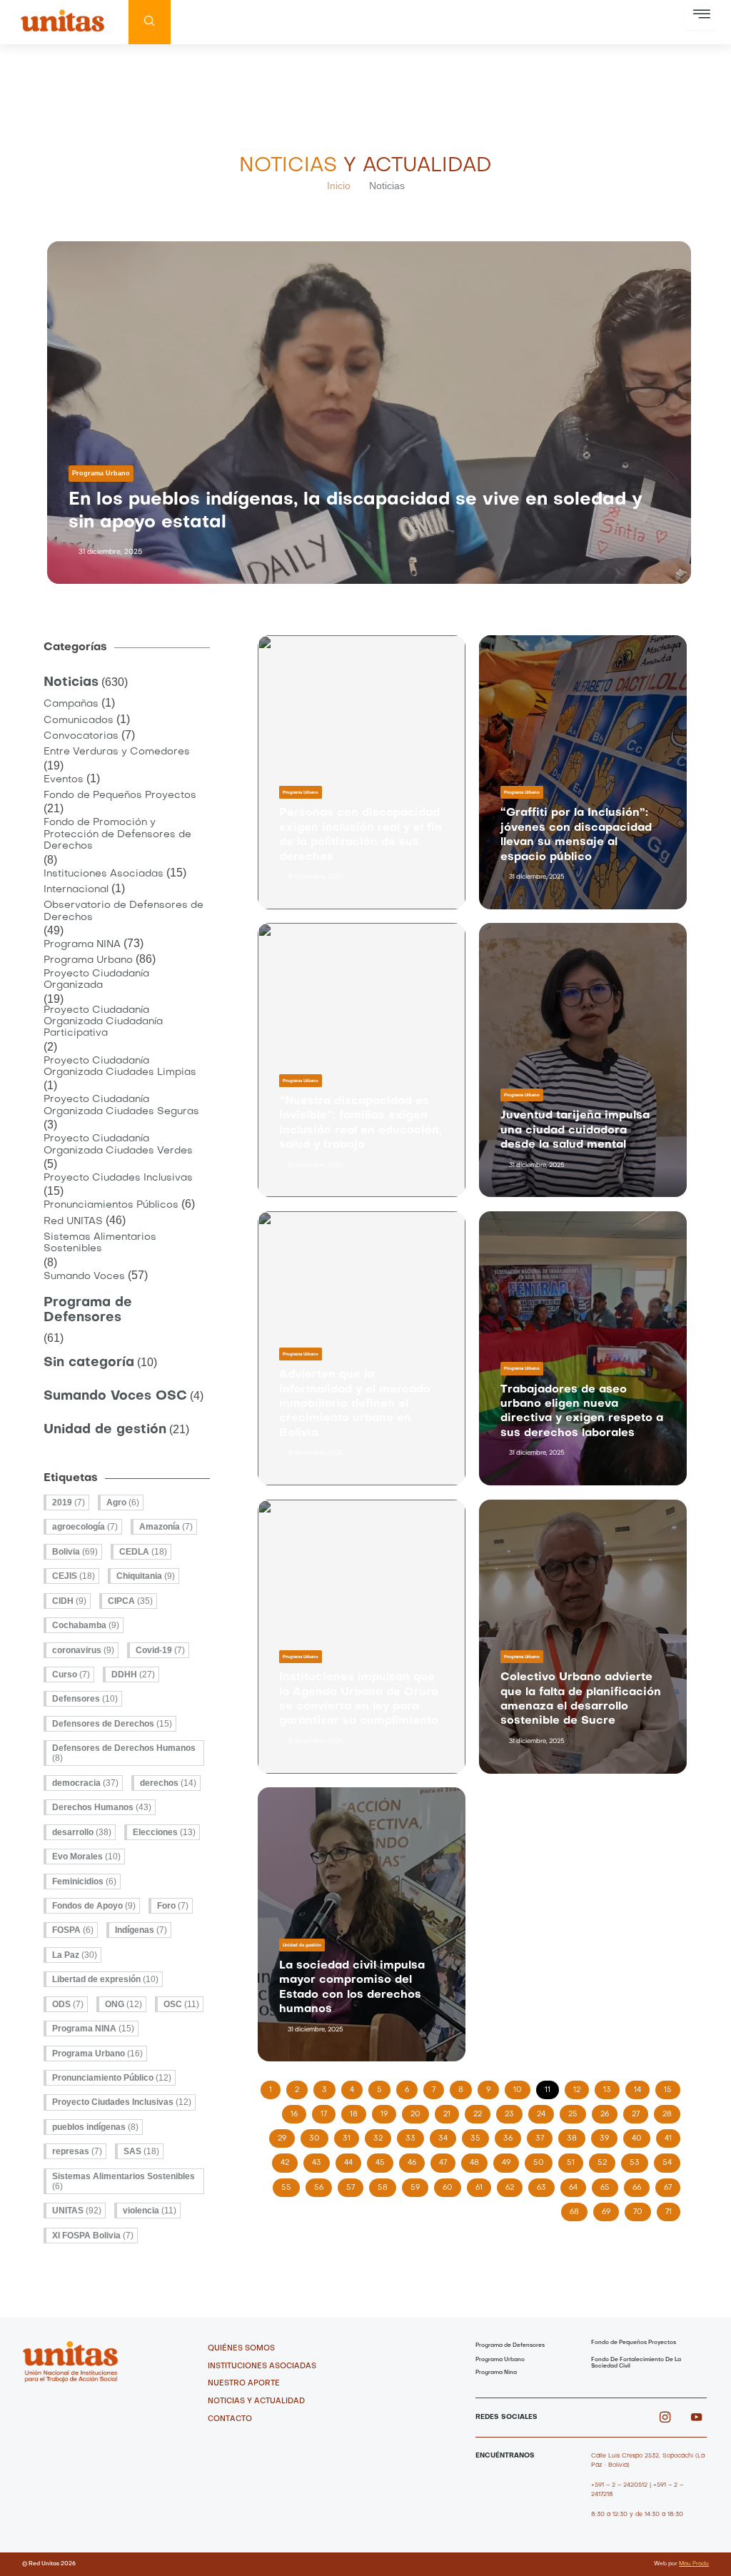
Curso (71, 1675)
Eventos (64, 780)
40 (641, 2136)
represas (77, 2151)
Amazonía (166, 1527)
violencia (150, 2211)
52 (606, 2160)
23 (513, 2111)
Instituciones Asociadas (104, 874)
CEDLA (143, 1552)
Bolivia (75, 1552)
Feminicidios (84, 1882)
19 (388, 2111)
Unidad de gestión (105, 1430)
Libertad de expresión (105, 1979)
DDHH (133, 1675)
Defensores (85, 1699)
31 (351, 2136)
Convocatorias (81, 736)
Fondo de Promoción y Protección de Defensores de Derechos (117, 834)
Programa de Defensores (88, 1310)
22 (482, 2111)
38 (576, 2136)
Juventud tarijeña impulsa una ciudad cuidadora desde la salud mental (575, 1130)
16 (298, 2111)
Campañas (71, 704)
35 (479, 2136)
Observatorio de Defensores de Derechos (123, 911)
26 (609, 2111)
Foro (173, 1906)
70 (642, 2209)
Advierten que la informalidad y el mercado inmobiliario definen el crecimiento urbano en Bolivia (355, 1404)
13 (611, 2087)
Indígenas (141, 1930)
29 (286, 2136)
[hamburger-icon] (701, 15)
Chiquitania (146, 1576)
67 (672, 2185)
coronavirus (83, 1650)
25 (577, 2111)
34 (447, 2136)
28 (671, 2111)
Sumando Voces (84, 1277)
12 (581, 2087)
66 (641, 2185)
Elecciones (164, 1832)
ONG (123, 2004)
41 (672, 2136)
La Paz (75, 1955)
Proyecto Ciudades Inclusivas (118, 1178)
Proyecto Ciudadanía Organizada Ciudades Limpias (120, 1067)
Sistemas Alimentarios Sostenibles (100, 1243)
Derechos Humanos (102, 1807)
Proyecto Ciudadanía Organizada (96, 980)
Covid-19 (160, 1650)
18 (358, 2111)
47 (447, 2160)
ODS (68, 2004)
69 (610, 2209)
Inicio (339, 186)
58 (387, 2185)
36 (512, 2136)
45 (384, 2160)
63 (545, 2185)
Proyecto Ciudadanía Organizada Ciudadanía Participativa (103, 1022)
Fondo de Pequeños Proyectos (120, 795)
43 (321, 2160)
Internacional (76, 890)
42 (289, 2160)
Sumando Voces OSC (115, 1396)
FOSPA (73, 1930)
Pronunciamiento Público (112, 2078)
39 (608, 2136)
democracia (85, 1783)
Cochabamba (86, 1625)
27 (640, 2111)
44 (352, 2160)
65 (609, 2185)
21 (451, 2111)
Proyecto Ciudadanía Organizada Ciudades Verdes (118, 1145)
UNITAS (77, 2211)
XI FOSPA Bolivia (93, 2236)
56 (323, 2185)
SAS (141, 2151)
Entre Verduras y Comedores (117, 752)
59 (419, 2185)
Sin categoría (89, 1363)
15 (672, 2087)
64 (577, 2185)
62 (514, 2185)
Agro (123, 1502)
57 (354, 2185)
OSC (181, 2004)
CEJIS (74, 1576)
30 (318, 2136)
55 (290, 2185)
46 (416, 2160)
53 (639, 2160)
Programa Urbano (101, 473)
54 (671, 2160)
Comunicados (79, 721)
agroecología (85, 1527)
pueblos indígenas (95, 2127)
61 (483, 2185)
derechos (168, 1783)
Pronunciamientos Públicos (111, 1205)
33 (414, 2136)
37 (544, 2136)
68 (578, 2209)
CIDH (69, 1601)
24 (545, 2111)
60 (452, 2185)
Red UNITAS (73, 1222)
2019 (69, 1502)
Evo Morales (86, 1857)
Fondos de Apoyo (94, 1906)
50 (543, 2160)
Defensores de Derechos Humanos (124, 1753)
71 (672, 2209)
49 (510, 2160)
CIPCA (130, 1601)
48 (478, 2160)
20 (419, 2111)
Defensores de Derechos (112, 1724)
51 (575, 2160)
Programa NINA (82, 945)
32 (382, 2136)
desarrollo (82, 1832)
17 (328, 2111)
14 (641, 2087)
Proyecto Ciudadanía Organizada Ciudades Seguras (121, 1105)
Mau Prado (694, 2564)
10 (521, 2087)
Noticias (71, 683)
